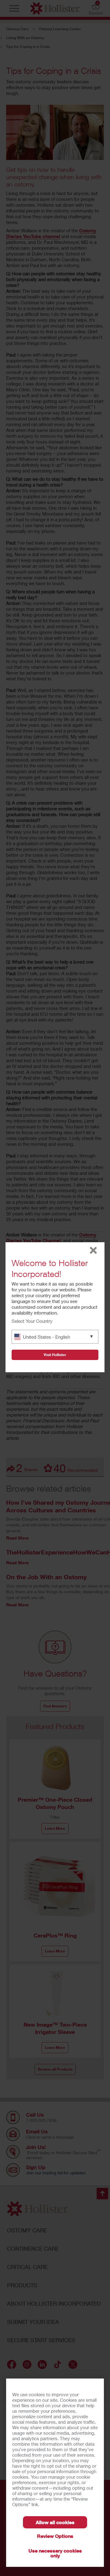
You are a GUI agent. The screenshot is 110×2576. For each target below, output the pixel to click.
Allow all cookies (55, 2522)
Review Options (55, 2536)
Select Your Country (32, 1321)
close (93, 1250)
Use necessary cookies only (55, 2553)
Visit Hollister (55, 1355)
